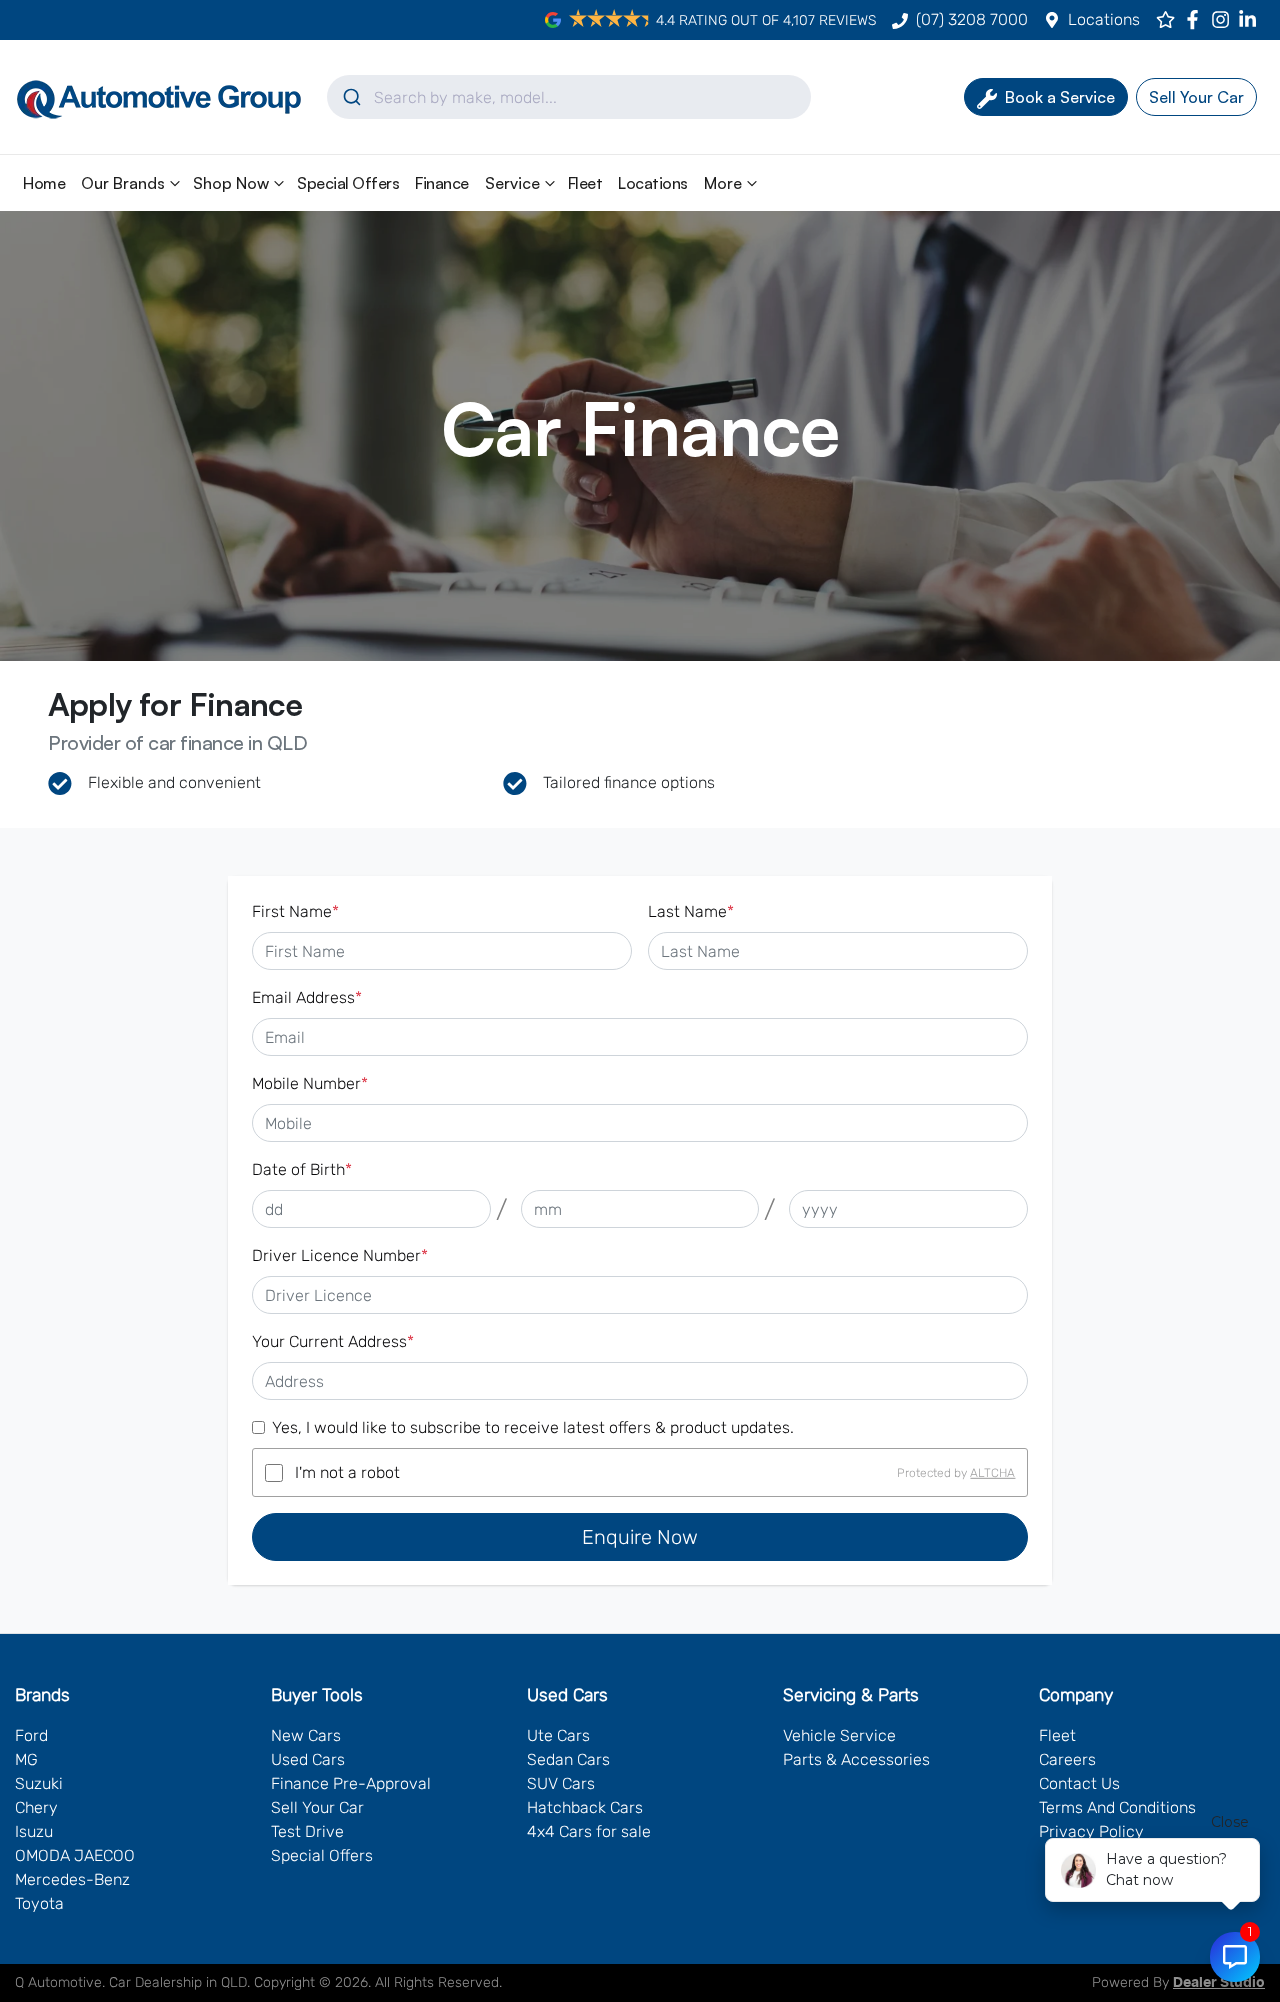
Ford (31, 1735)
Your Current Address (333, 1341)
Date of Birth (302, 1169)
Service (512, 183)
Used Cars (308, 1759)
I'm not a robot (347, 1472)
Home (44, 183)
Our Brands (123, 183)
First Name (295, 911)
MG (26, 1759)
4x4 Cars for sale (589, 1831)
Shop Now (231, 183)
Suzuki (39, 1783)
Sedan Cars (568, 1759)
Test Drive (307, 1831)
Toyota (39, 1903)
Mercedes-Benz (72, 1879)
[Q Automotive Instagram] (1224, 19)
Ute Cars (558, 1735)
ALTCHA (992, 1473)
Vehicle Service (839, 1735)
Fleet (585, 183)
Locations (1104, 19)
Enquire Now (640, 1537)
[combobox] (569, 97)
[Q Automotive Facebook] (1196, 19)
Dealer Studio (1219, 1983)
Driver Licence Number (340, 1255)
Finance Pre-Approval (351, 1783)
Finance (442, 183)
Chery (36, 1807)
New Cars (306, 1735)
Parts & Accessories (856, 1759)
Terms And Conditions (1117, 1807)
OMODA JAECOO (75, 1855)
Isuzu (34, 1831)
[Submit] (350, 97)
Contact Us (1079, 1783)
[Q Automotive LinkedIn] (1251, 19)
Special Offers (348, 183)
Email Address (307, 997)
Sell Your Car (317, 1807)
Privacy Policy (1091, 1831)
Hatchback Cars (585, 1807)
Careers (1067, 1759)
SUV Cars (561, 1783)
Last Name (691, 911)
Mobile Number (310, 1083)
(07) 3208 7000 (972, 19)
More (723, 183)
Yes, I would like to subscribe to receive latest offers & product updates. (533, 1427)
